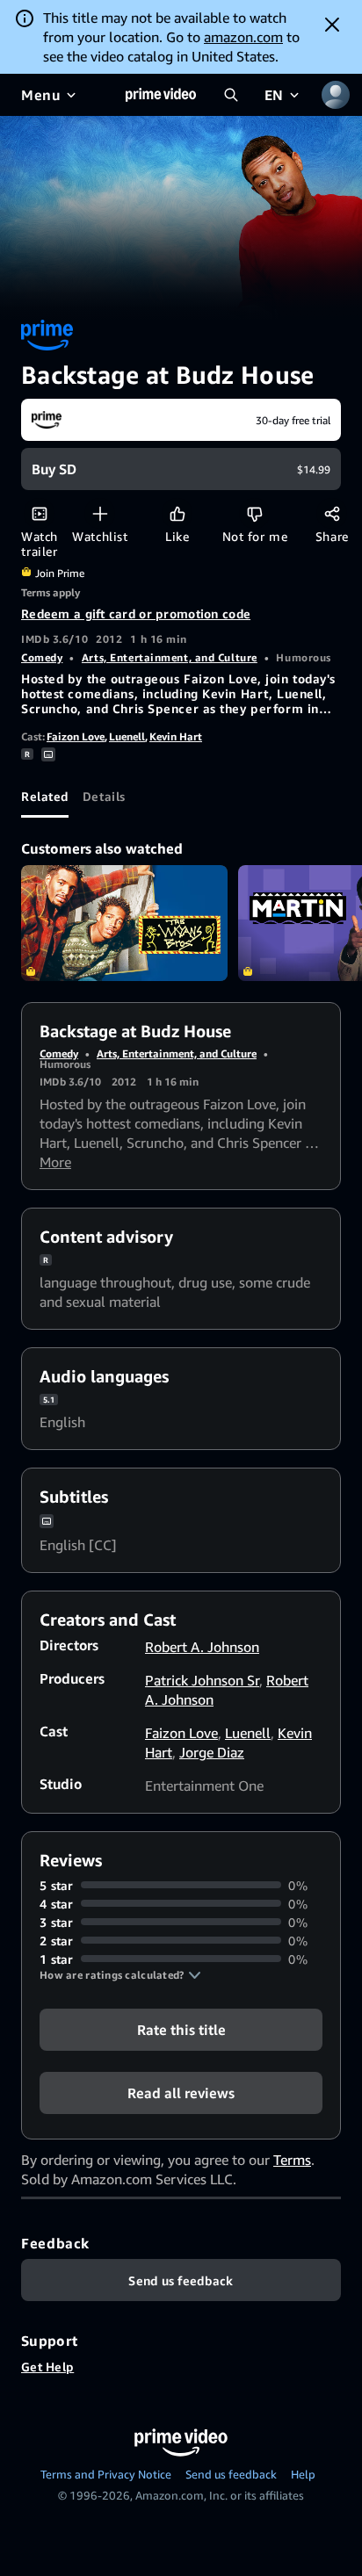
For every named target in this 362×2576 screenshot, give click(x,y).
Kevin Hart (176, 736)
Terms (292, 2160)
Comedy (42, 657)
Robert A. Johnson (202, 1647)
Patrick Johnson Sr (202, 1680)
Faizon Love (76, 736)
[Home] (161, 95)
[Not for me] (254, 513)
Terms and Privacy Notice (106, 2474)
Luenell (127, 736)
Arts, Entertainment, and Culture (170, 657)
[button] (120, 1975)
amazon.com (243, 37)
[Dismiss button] (332, 25)
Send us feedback (231, 2474)
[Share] (332, 513)
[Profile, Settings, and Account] (336, 95)
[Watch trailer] (39, 513)
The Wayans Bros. (124, 923)
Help (303, 2474)
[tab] (45, 797)
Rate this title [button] (181, 2029)
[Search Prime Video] (231, 95)
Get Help (47, 2367)
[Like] (177, 513)
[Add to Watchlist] (100, 513)
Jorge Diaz (212, 1752)
